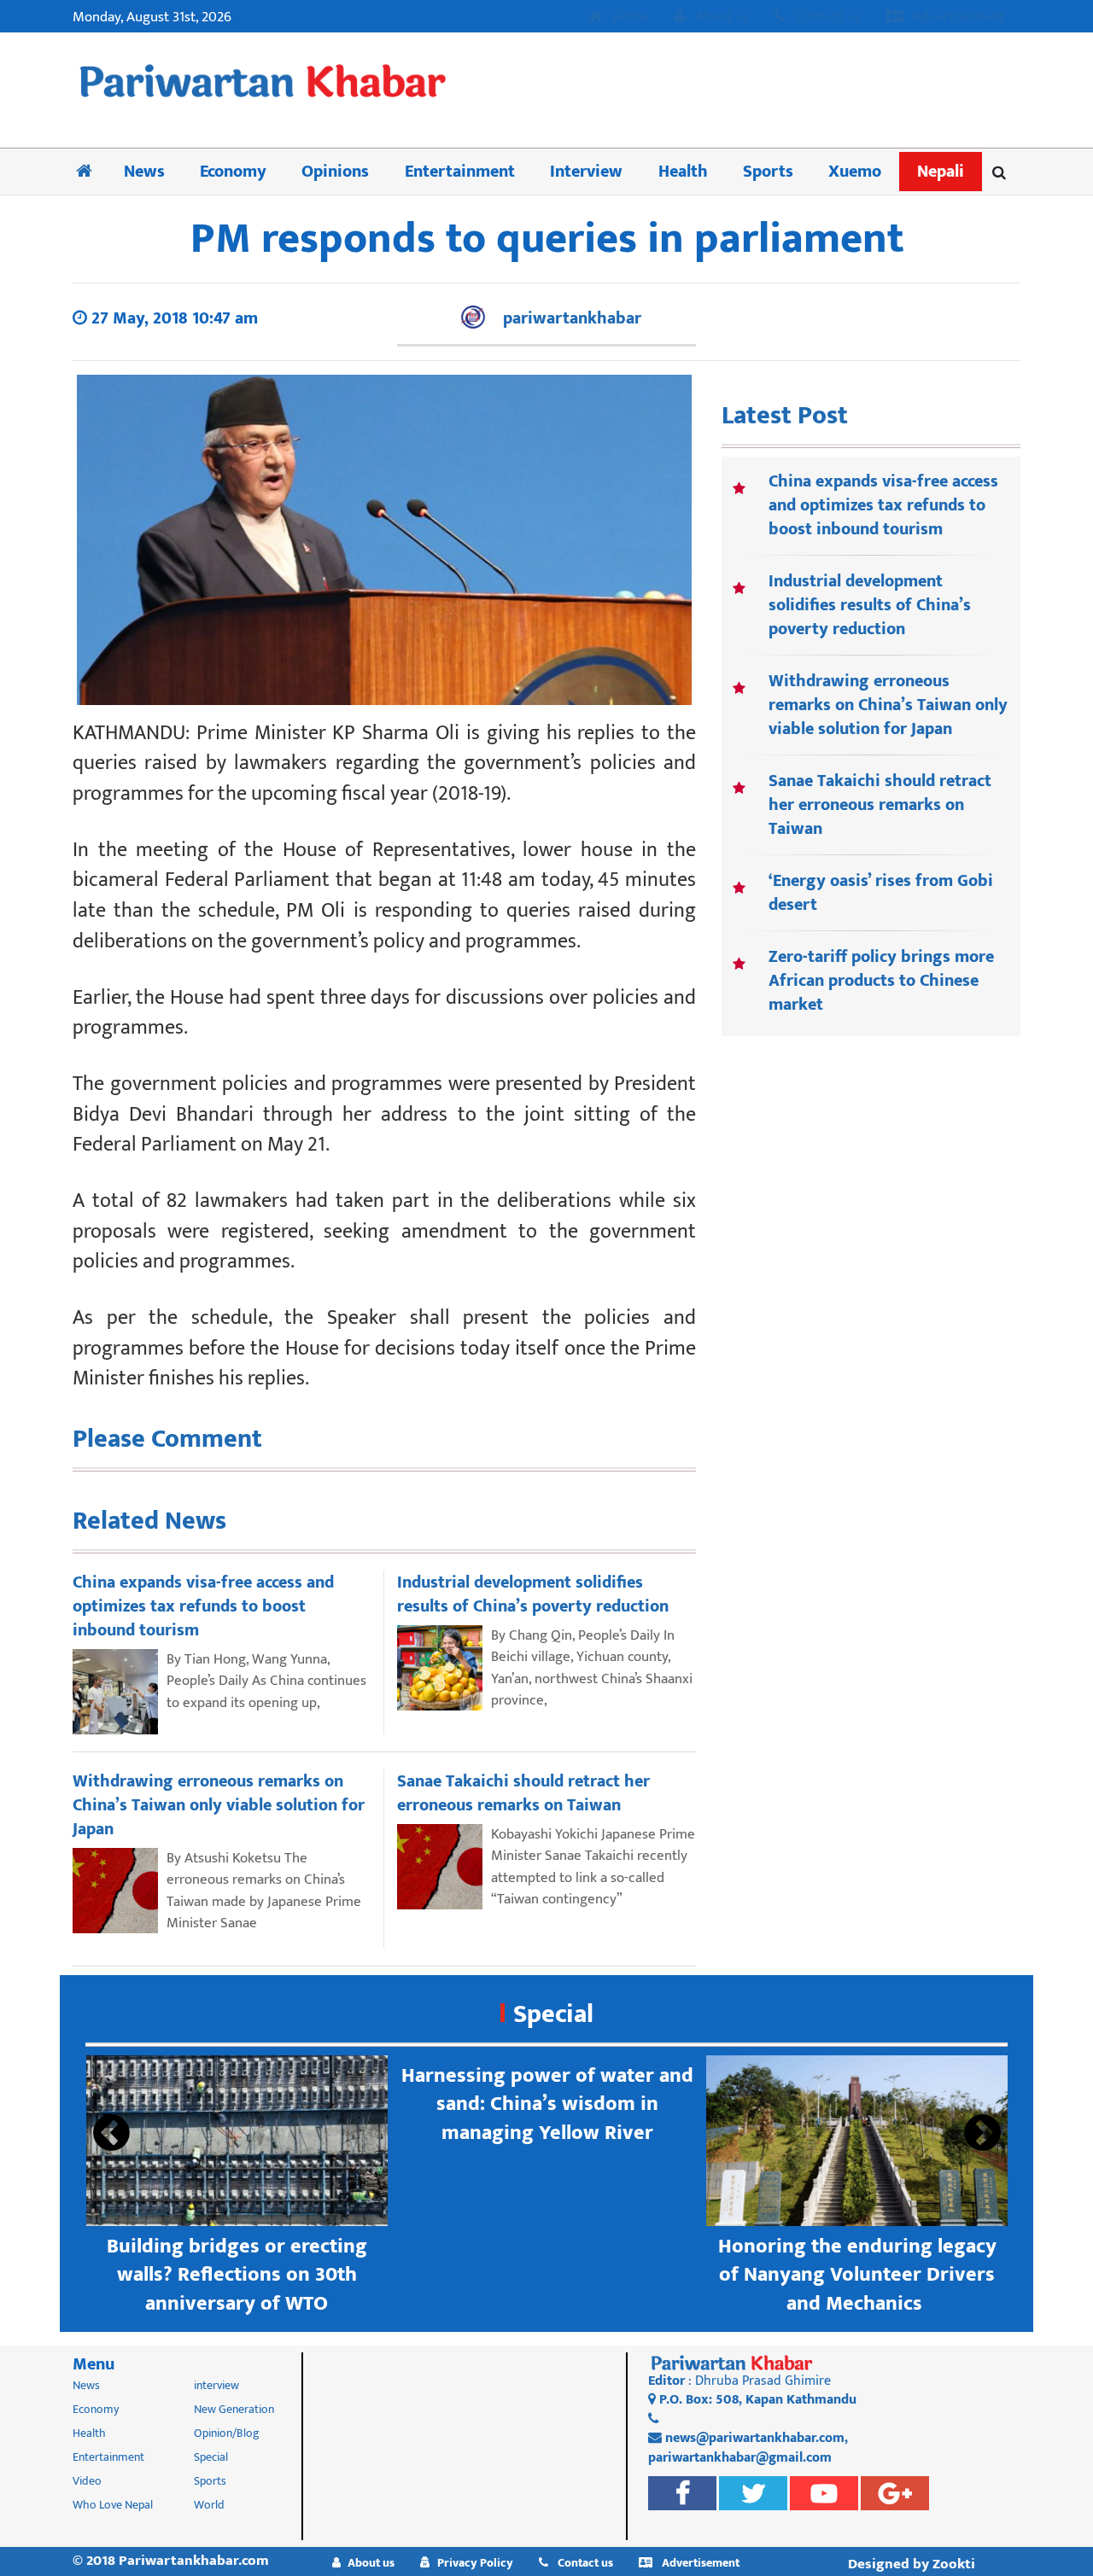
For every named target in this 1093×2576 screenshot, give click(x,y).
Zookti (954, 2564)
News (144, 172)
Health (683, 172)
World (209, 2505)
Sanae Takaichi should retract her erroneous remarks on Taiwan (880, 805)
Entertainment (460, 172)
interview (216, 2385)
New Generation (234, 2409)
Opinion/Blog (227, 2433)
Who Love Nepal (113, 2505)
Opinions (335, 172)
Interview (586, 172)
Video (87, 2481)
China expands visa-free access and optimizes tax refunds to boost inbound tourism (883, 505)
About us (720, 18)
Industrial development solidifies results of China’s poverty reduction (870, 605)
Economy (233, 172)
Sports (768, 172)
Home (629, 18)
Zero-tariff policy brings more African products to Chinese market (881, 981)
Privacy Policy (475, 2563)
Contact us (827, 18)
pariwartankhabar (572, 318)
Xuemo (855, 172)
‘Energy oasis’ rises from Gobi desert (881, 893)
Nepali (941, 172)
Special (553, 2014)
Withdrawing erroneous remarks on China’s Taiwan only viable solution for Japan (888, 705)
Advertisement (957, 18)
